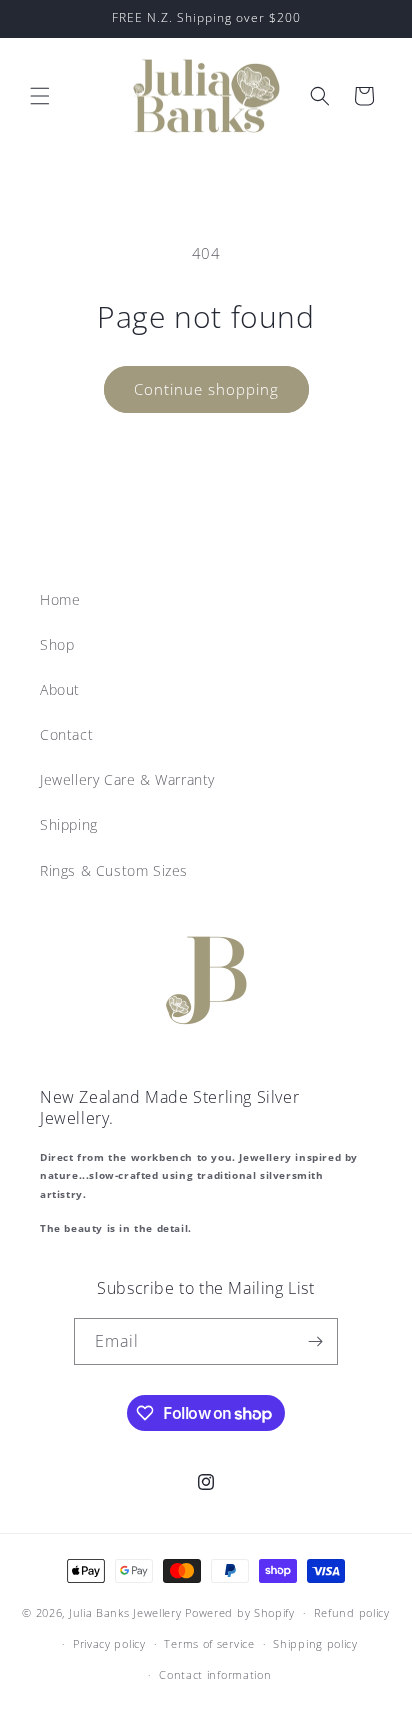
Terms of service (209, 1643)
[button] (40, 96)
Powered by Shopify (240, 1612)
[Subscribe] (315, 1341)
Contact (66, 734)
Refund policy (352, 1612)
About (60, 689)
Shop (57, 644)
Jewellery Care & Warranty (127, 779)
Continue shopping (206, 389)
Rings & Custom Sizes (114, 870)
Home (60, 599)
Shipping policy (315, 1643)
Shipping (69, 824)
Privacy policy (109, 1643)
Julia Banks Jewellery (125, 1612)
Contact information (215, 1674)
